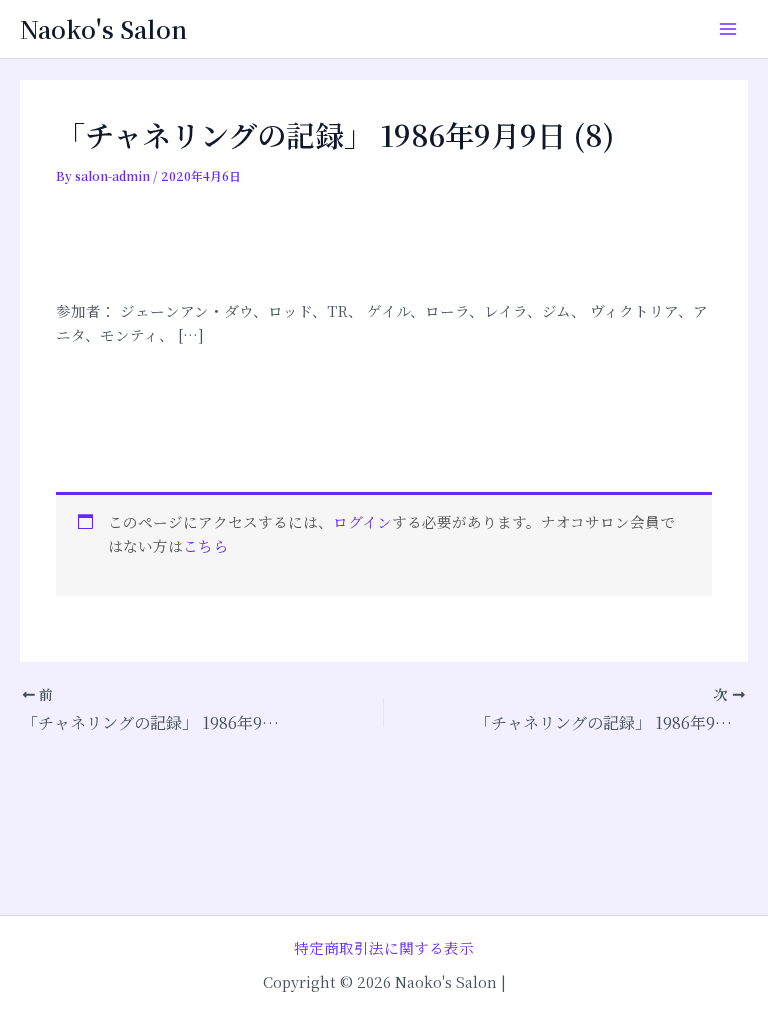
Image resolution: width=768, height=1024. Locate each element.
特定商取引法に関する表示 (384, 947)
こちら (205, 545)
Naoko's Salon (103, 29)
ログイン (362, 521)
